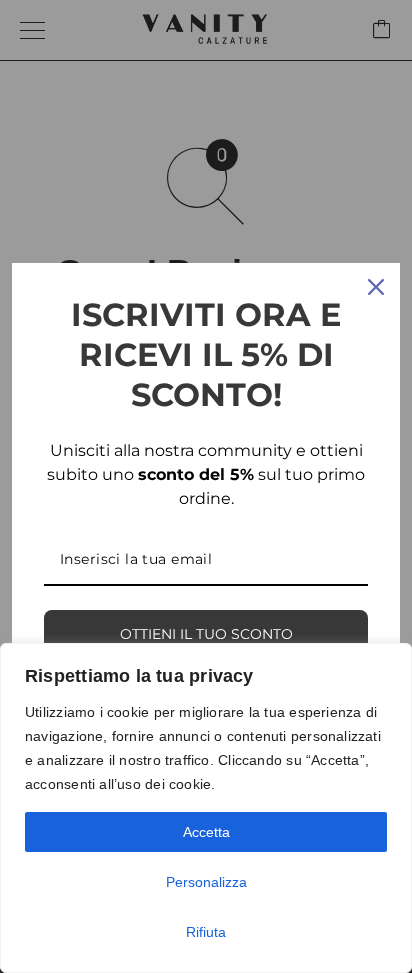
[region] (206, 808)
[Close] (376, 287)
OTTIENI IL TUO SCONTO (206, 634)
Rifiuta (206, 932)
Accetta (206, 832)
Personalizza (206, 882)
